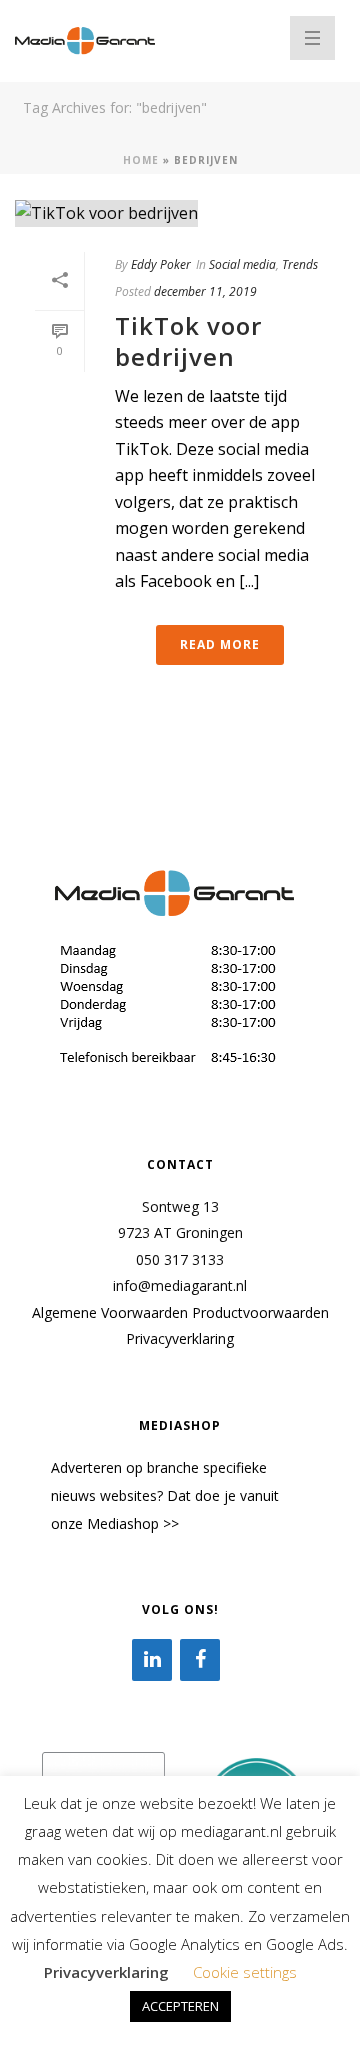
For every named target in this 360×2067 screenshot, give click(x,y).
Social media (242, 264)
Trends (300, 264)
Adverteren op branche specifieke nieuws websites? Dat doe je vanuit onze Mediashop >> (165, 1495)
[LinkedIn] (152, 1660)
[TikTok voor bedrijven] (180, 213)
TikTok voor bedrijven (188, 341)
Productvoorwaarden (260, 1312)
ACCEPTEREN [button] (180, 2006)
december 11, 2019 (205, 291)
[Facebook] (200, 1660)
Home (141, 160)
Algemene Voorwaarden (110, 1312)
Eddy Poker (161, 264)
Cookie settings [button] (245, 1972)
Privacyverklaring (180, 1338)
